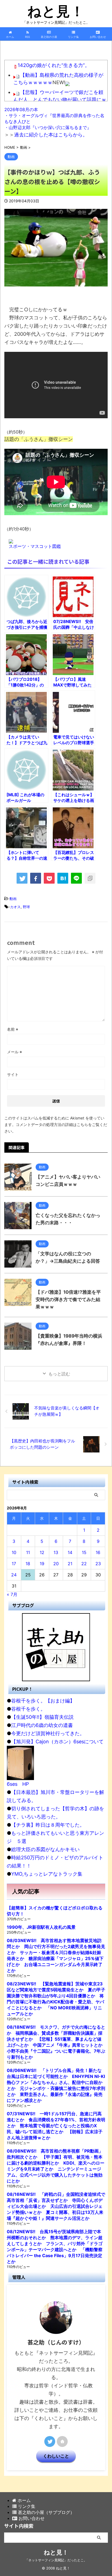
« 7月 (12, 1594)
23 (98, 1564)
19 (42, 1564)
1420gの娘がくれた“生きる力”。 (54, 65)
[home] (62, 2441)
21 (70, 1564)
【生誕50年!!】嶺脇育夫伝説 (42, 1717)
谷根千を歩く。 (28, 1709)
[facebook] (36, 878)
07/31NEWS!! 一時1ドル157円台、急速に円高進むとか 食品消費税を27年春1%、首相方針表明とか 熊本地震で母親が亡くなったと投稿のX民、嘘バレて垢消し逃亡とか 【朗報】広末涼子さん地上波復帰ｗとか (56, 2126)
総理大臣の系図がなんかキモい (45, 1849)
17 (14, 1564)
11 (28, 1552)
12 (42, 1552)
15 (84, 1552)
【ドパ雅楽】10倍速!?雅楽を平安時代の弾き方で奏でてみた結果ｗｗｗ (68, 1299)
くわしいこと (56, 2456)
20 (56, 1564)
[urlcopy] (90, 878)
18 (28, 1564)
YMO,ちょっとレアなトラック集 (47, 1874)
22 (84, 1564)
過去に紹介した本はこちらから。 (51, 135)
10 (14, 1552)
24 (14, 1575)
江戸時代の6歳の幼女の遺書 (42, 1725)
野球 (26, 907)
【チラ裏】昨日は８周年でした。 (48, 1825)
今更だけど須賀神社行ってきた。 (48, 1733)
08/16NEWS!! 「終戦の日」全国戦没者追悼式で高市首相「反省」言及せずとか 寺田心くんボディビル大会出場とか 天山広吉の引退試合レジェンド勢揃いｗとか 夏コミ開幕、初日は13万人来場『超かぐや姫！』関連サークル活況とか (56, 2206)
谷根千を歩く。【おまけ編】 (43, 1701)
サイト (13, 1074)
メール (15, 1052)
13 (56, 1552)
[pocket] (49, 878)
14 (70, 1552)
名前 (13, 1029)
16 (98, 1552)
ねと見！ (56, 11)
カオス (15, 907)
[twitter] (22, 878)
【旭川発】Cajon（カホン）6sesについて (57, 1742)
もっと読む (59, 1374)
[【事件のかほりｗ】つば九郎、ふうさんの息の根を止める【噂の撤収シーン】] (63, 878)
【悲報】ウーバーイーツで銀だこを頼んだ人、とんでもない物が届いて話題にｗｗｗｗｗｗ (60, 100)
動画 (13, 899)
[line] (76, 878)
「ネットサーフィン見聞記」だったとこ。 (56, 2560)
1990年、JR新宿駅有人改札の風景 (41, 1927)
